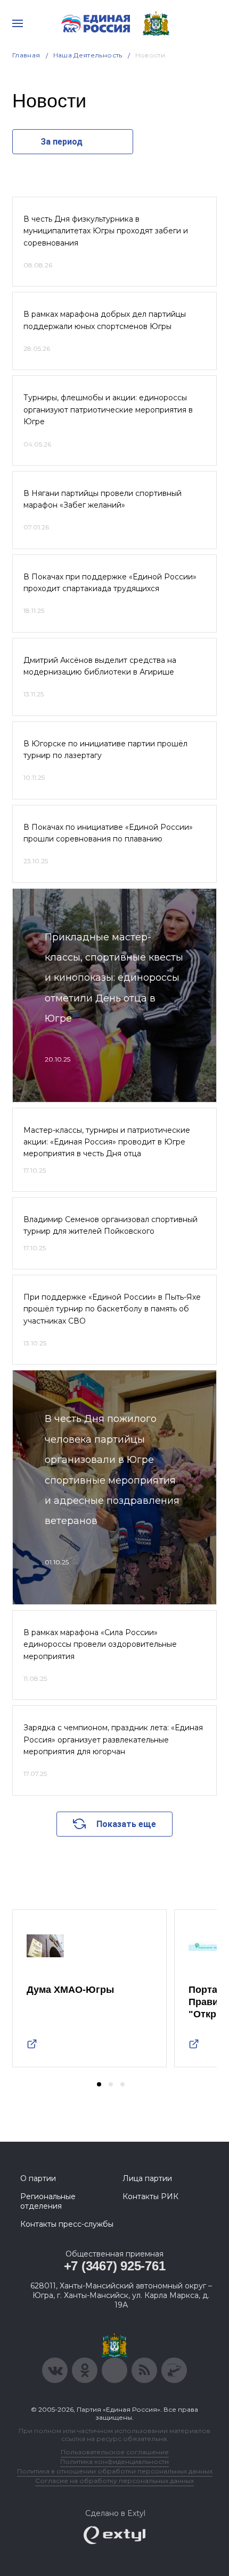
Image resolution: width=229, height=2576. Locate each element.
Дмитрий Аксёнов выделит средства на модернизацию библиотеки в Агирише (100, 666)
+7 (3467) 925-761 (115, 2266)
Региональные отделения (48, 2201)
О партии (38, 2178)
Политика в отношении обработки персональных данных (115, 2471)
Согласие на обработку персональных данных (114, 2481)
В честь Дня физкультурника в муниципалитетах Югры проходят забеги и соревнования (106, 231)
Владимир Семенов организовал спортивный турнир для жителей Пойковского (111, 1225)
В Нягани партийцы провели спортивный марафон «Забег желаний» (103, 499)
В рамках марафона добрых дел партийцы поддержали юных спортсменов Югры (105, 320)
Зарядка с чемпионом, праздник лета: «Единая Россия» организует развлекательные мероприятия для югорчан (113, 1740)
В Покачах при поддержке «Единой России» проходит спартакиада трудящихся (110, 583)
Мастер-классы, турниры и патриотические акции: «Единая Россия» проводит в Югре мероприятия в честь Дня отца (107, 1142)
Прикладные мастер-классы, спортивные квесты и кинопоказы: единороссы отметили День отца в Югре (114, 978)
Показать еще (126, 1824)
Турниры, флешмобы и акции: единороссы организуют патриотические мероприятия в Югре (108, 410)
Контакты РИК (150, 2196)
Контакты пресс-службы (67, 2224)
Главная (26, 55)
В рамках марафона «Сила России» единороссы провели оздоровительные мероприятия (100, 1644)
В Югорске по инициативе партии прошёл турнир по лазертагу (105, 750)
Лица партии (147, 2178)
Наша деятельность (88, 55)
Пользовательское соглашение (115, 2452)
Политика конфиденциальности (114, 2461)
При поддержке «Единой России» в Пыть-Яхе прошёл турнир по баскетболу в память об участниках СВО (112, 1309)
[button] (99, 2084)
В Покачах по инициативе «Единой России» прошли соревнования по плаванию (108, 833)
